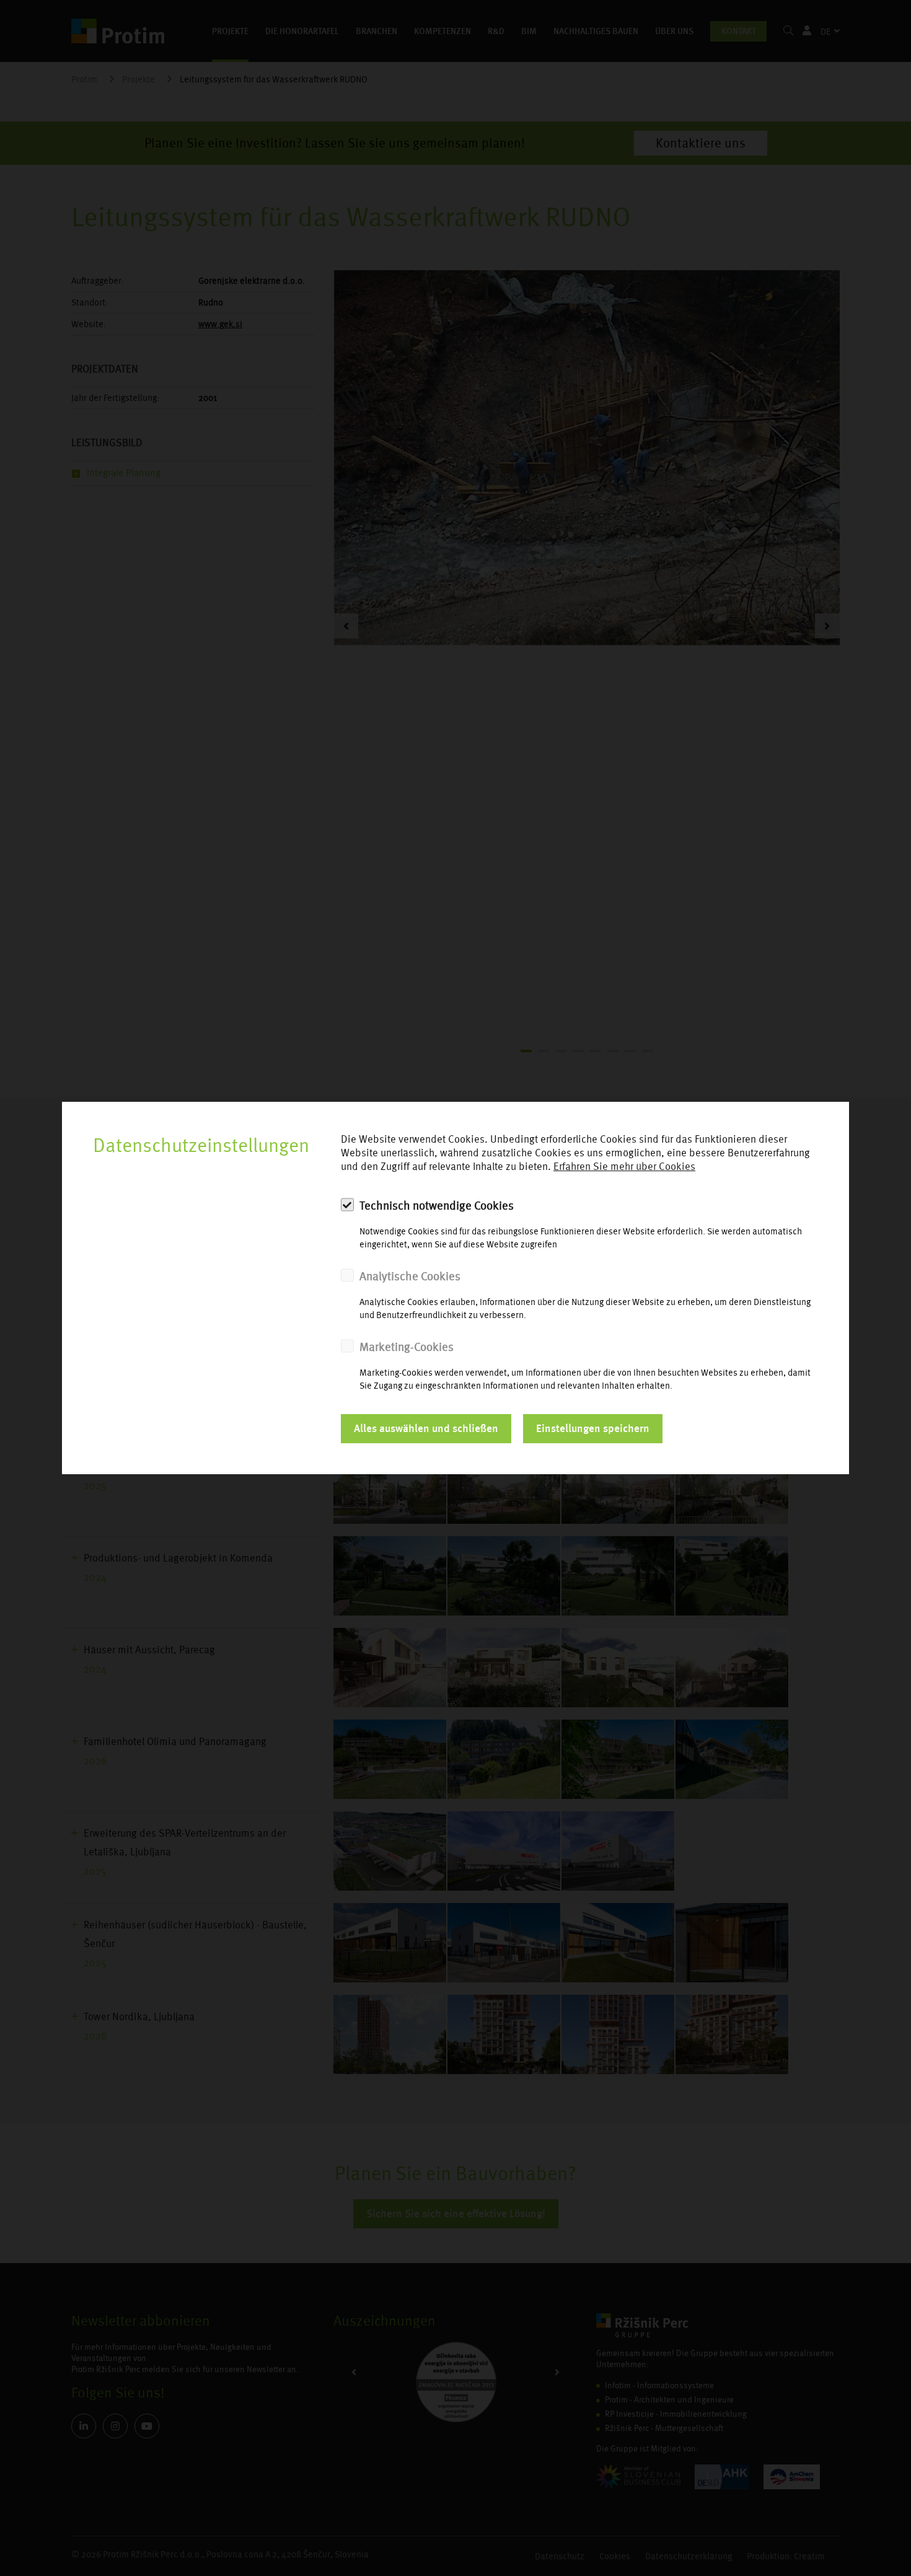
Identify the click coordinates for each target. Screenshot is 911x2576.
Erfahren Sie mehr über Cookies (624, 1167)
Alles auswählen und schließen (426, 1428)
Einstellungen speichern (593, 1428)
